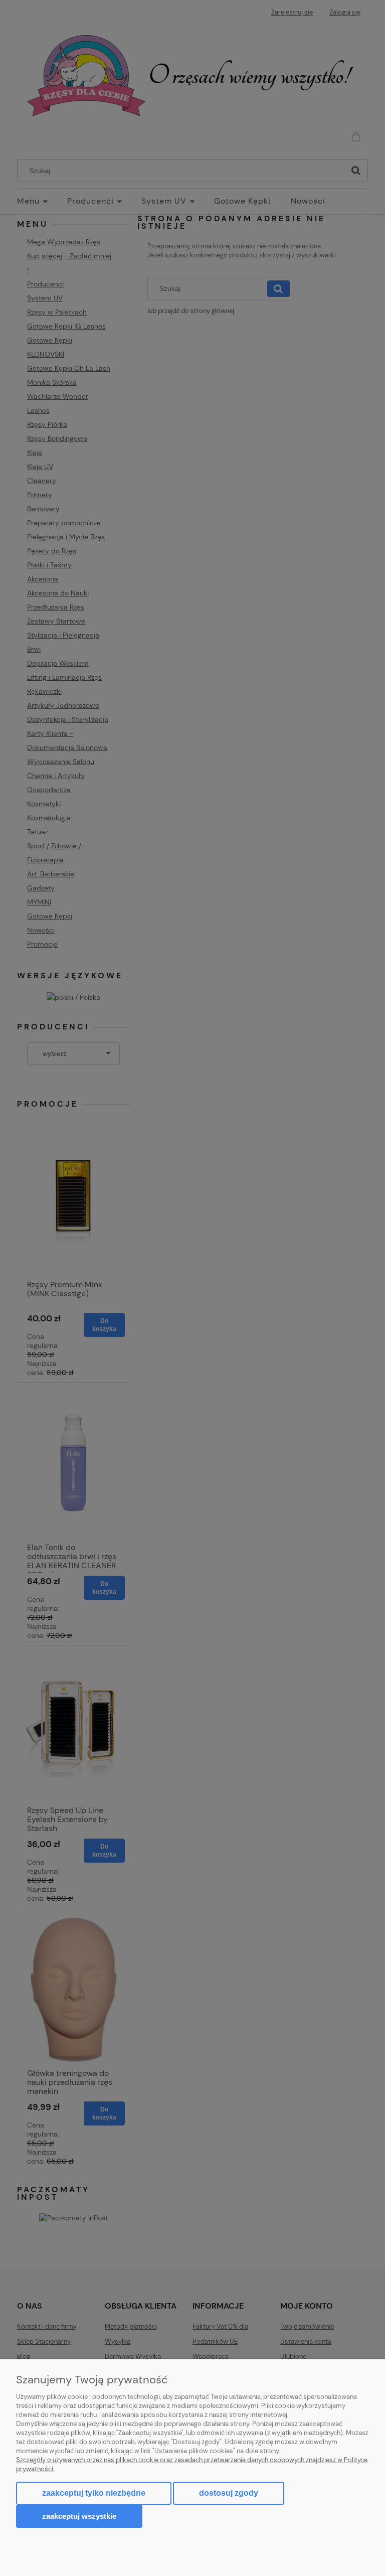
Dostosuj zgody (229, 2493)
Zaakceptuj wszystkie (79, 2516)
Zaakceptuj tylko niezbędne (94, 2493)
